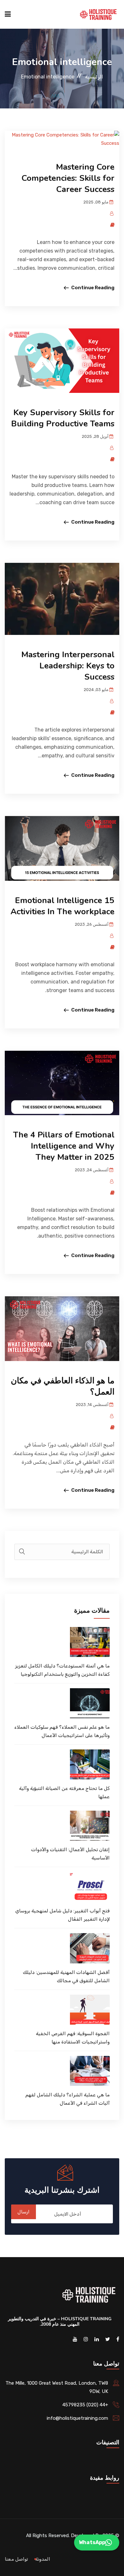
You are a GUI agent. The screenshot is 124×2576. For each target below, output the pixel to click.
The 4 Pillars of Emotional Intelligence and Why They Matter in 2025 (64, 1146)
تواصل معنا (16, 2559)
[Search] (22, 1552)
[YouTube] (75, 2339)
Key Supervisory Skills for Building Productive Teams (63, 418)
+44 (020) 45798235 (85, 2405)
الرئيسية (94, 77)
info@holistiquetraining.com (77, 2418)
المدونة (43, 2559)
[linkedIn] (97, 2339)
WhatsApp (92, 2542)
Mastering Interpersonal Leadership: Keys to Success (68, 666)
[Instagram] (86, 2339)
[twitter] (108, 2339)
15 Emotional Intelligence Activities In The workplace (62, 906)
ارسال (24, 2212)
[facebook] (118, 2339)
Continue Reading (93, 288)
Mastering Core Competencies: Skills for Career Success (68, 178)
